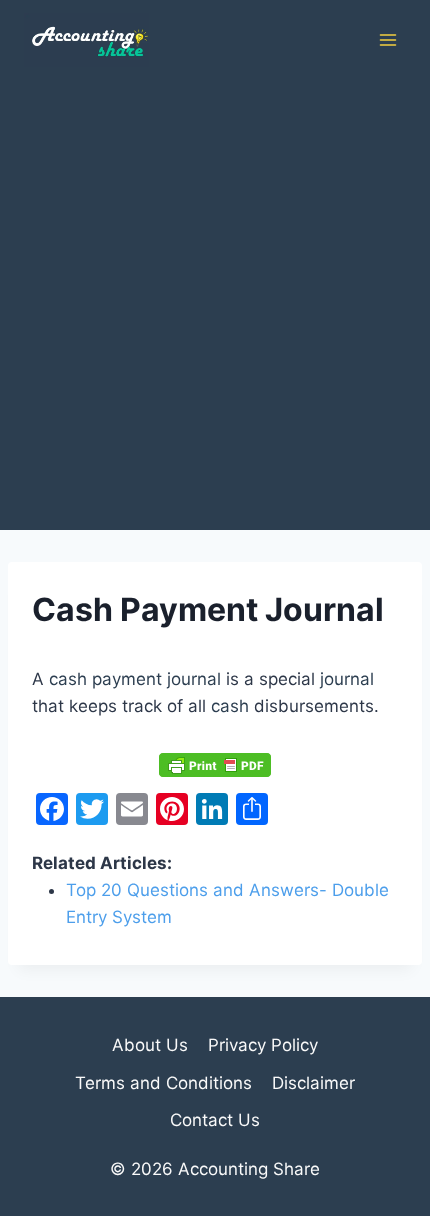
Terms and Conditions (163, 1083)
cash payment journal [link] (135, 679)
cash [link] (230, 706)
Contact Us (215, 1120)
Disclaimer (313, 1083)
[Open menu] (387, 39)
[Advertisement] (215, 305)
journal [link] (347, 679)
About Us (150, 1045)
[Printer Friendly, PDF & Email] (215, 764)
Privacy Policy (263, 1045)
